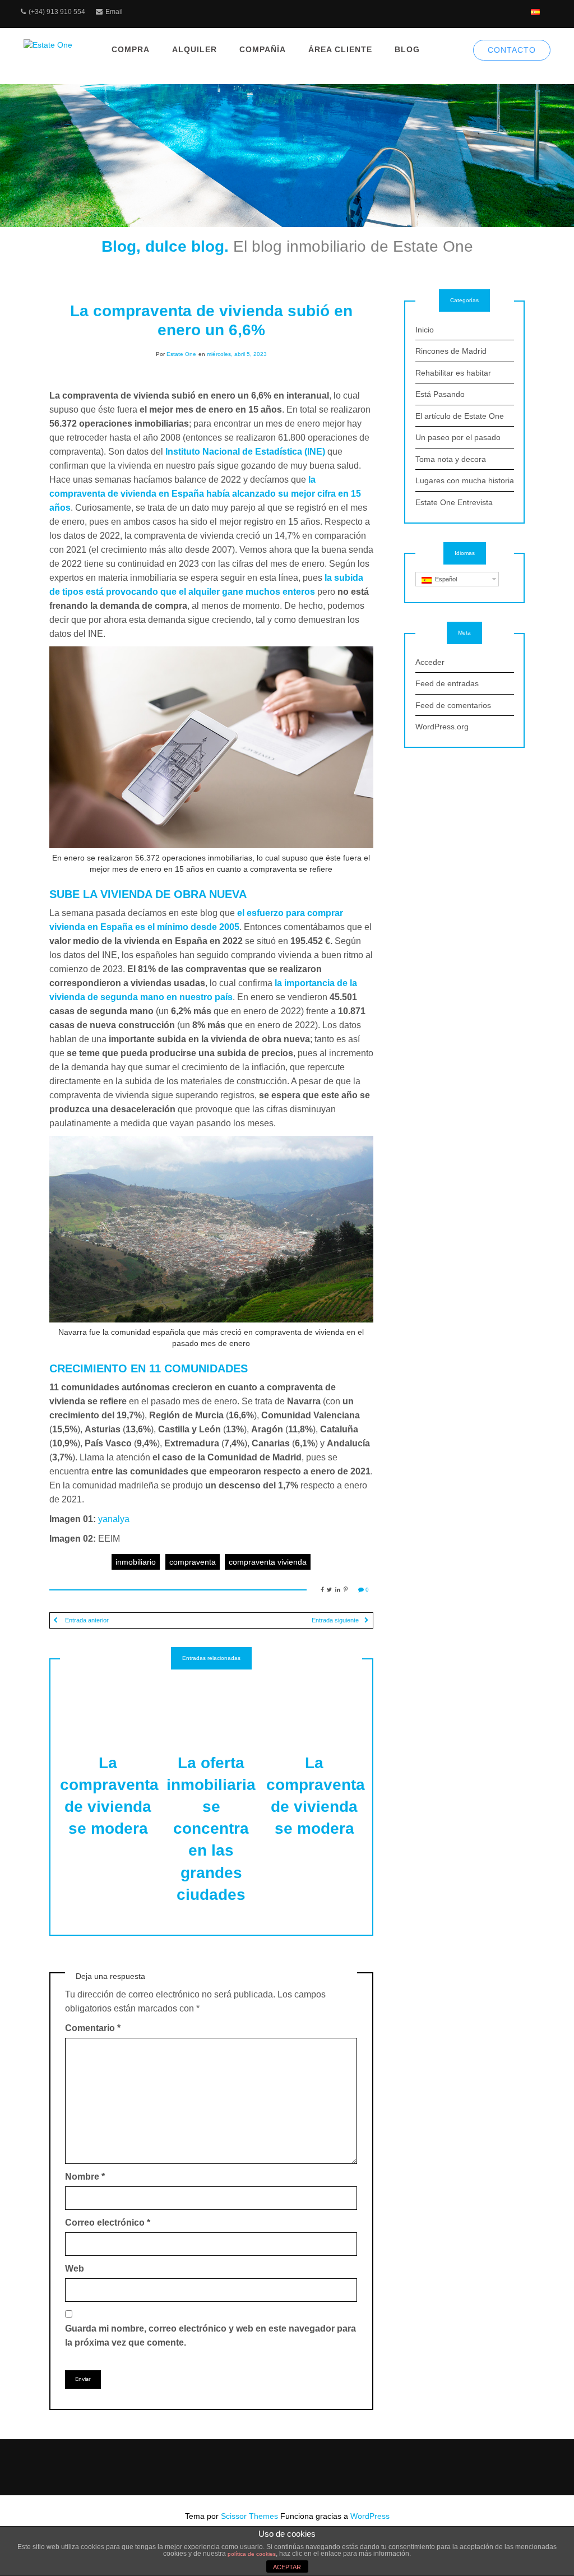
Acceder (430, 662)
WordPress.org (442, 727)
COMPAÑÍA (263, 49)
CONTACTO (512, 50)
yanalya (114, 1519)
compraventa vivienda (268, 1562)
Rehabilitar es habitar (453, 373)
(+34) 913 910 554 (57, 12)
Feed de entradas (447, 683)
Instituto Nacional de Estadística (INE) (245, 452)
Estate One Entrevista (454, 502)
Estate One (181, 354)
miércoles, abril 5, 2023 (237, 354)
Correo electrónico (108, 2223)
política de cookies (252, 2554)
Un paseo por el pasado (458, 437)
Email (114, 12)
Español (444, 579)
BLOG (407, 49)
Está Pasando (440, 394)
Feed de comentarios (453, 705)
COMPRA (131, 49)
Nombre (85, 2177)
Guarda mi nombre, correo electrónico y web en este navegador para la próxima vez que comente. (210, 2335)
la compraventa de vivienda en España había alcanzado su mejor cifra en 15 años (205, 494)
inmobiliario (136, 1562)
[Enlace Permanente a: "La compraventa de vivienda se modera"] (108, 1704)
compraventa (193, 1562)
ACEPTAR (287, 2567)
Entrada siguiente (335, 1620)
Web (75, 2269)
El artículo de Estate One (460, 416)
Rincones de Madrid (451, 351)
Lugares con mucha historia (465, 480)
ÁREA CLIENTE (340, 49)
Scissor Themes (249, 2516)
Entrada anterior (86, 1620)
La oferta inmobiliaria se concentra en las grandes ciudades (211, 1829)
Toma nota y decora (451, 459)
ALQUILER (195, 49)
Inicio (425, 330)
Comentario (93, 2028)
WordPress (370, 2516)
